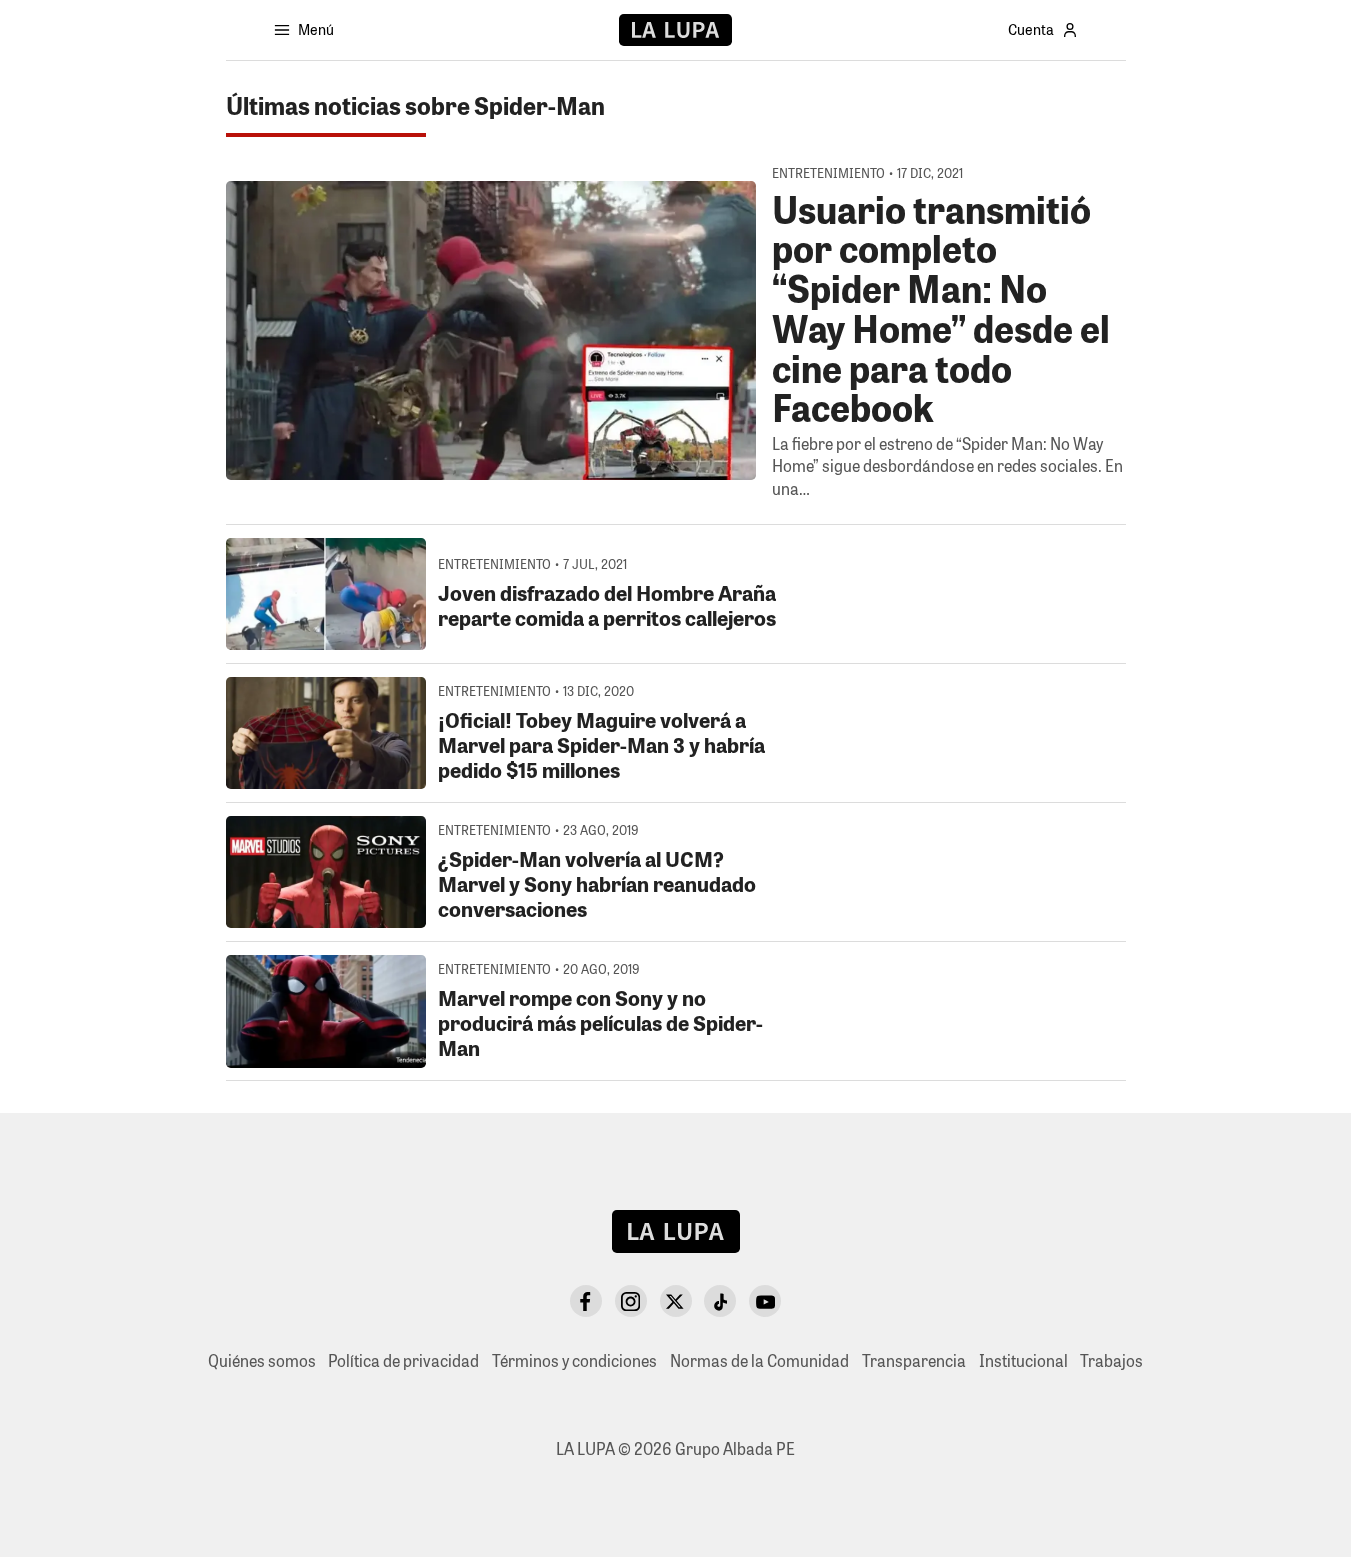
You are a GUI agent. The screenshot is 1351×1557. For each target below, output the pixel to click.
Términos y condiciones (574, 1360)
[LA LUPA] (675, 30)
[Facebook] (586, 1301)
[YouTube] (765, 1301)
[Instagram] (631, 1301)
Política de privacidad (403, 1360)
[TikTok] (720, 1301)
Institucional (1023, 1360)
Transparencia (914, 1360)
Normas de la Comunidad (759, 1360)
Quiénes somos (262, 1360)
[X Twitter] (676, 1301)
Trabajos (1111, 1360)
